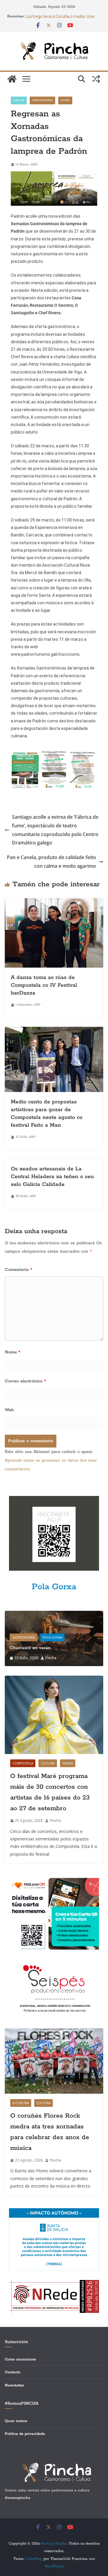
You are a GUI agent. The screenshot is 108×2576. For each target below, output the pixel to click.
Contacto (13, 2372)
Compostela (23, 1763)
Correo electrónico (25, 1381)
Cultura (48, 1763)
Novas (65, 100)
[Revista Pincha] (12, 79)
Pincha (51, 1658)
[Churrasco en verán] (54, 1615)
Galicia (19, 100)
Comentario (19, 1270)
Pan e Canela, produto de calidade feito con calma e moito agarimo (51, 862)
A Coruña (21, 2103)
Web (9, 1410)
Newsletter (15, 2385)
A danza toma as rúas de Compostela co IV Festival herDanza (44, 985)
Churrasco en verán (30, 1648)
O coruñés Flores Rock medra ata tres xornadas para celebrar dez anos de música (50, 2132)
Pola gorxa (52, 1637)
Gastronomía (42, 100)
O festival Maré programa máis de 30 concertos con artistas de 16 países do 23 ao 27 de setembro (50, 1792)
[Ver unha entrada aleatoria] (96, 79)
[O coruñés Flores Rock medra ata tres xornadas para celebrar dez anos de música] (54, 2061)
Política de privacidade (25, 2434)
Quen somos (16, 2421)
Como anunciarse (20, 2359)
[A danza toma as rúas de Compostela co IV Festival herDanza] (54, 902)
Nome (13, 1352)
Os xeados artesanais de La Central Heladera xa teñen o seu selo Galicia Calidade (52, 1177)
